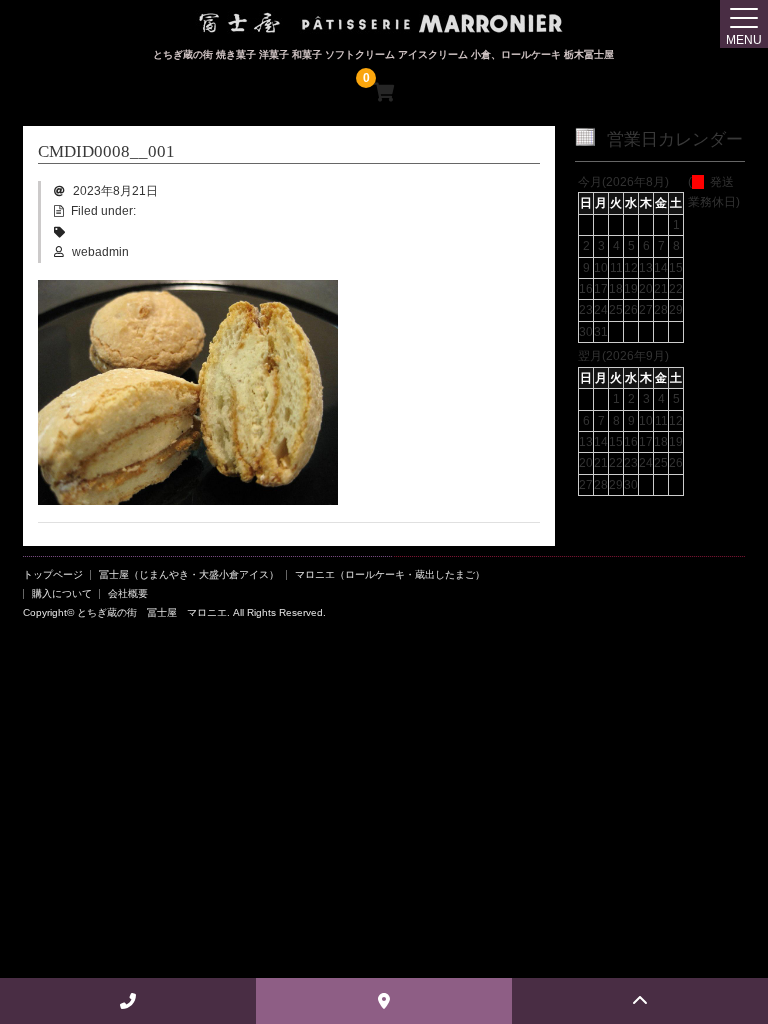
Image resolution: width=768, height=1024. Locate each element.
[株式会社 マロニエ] (383, 29)
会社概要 (128, 593)
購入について (62, 593)
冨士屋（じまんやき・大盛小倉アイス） (189, 574)
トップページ (53, 574)
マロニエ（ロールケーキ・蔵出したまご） (390, 574)
